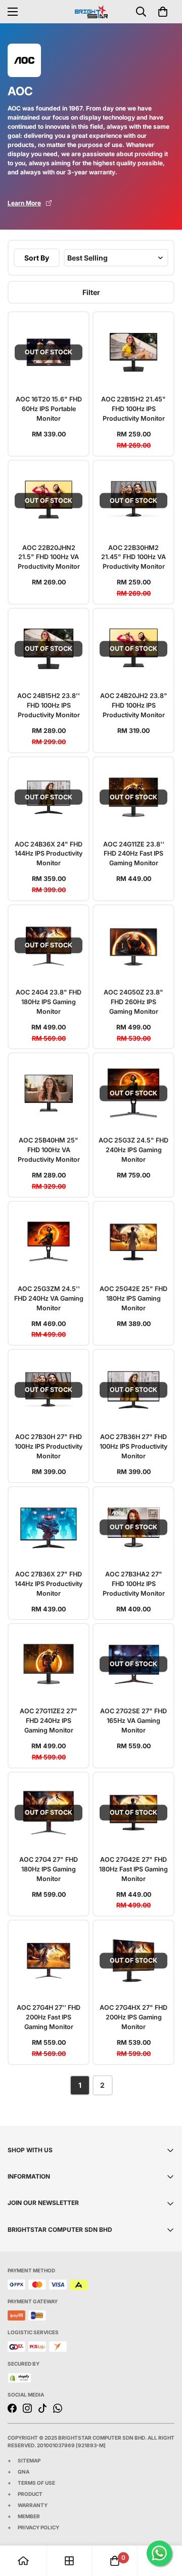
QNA (24, 2472)
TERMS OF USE (36, 2483)
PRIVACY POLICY (38, 2527)
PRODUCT (30, 2494)
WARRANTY (33, 2505)
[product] (23, 2561)
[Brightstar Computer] (91, 11)
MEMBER (29, 2516)
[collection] (69, 2561)
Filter (91, 292)
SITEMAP (29, 2460)
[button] (163, 12)
